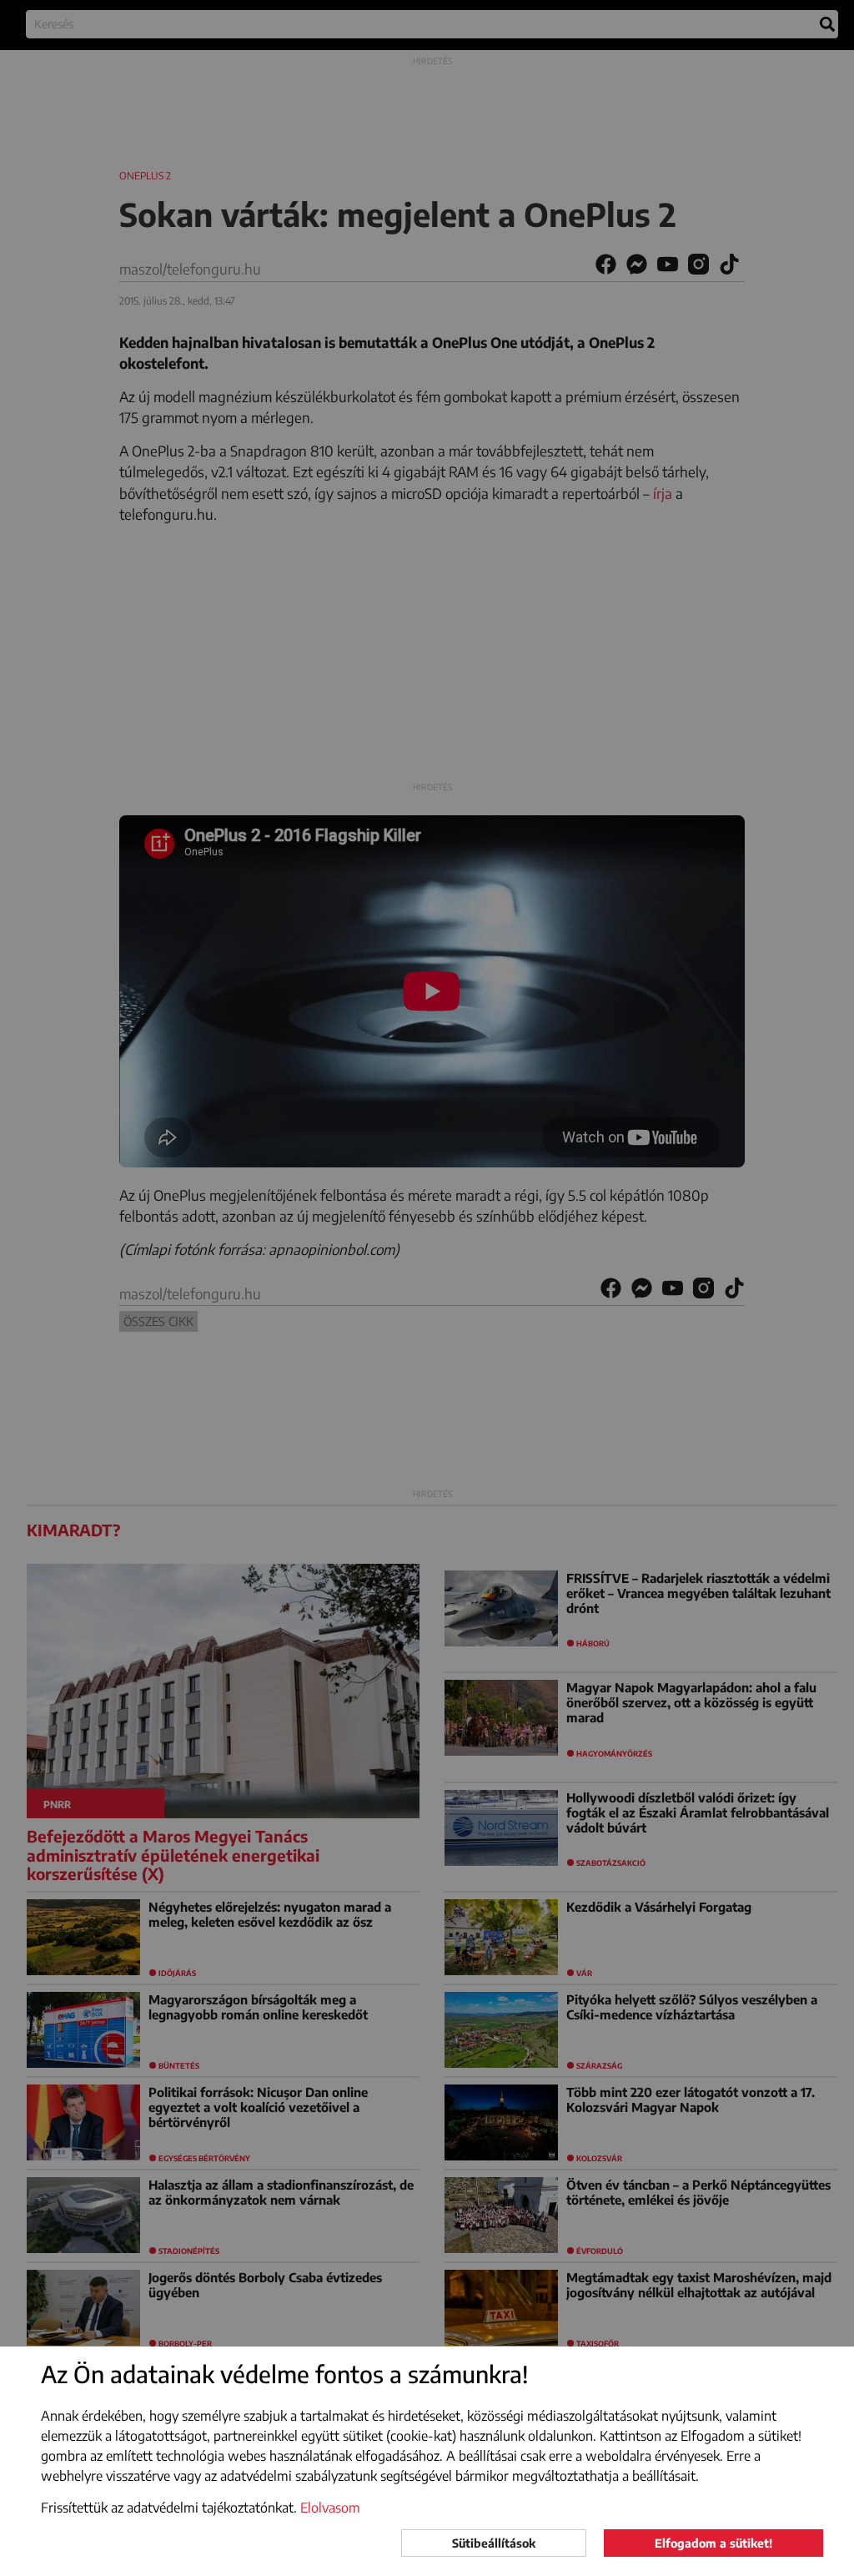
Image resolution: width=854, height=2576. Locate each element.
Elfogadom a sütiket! (713, 2543)
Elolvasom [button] (330, 2508)
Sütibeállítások (494, 2543)
